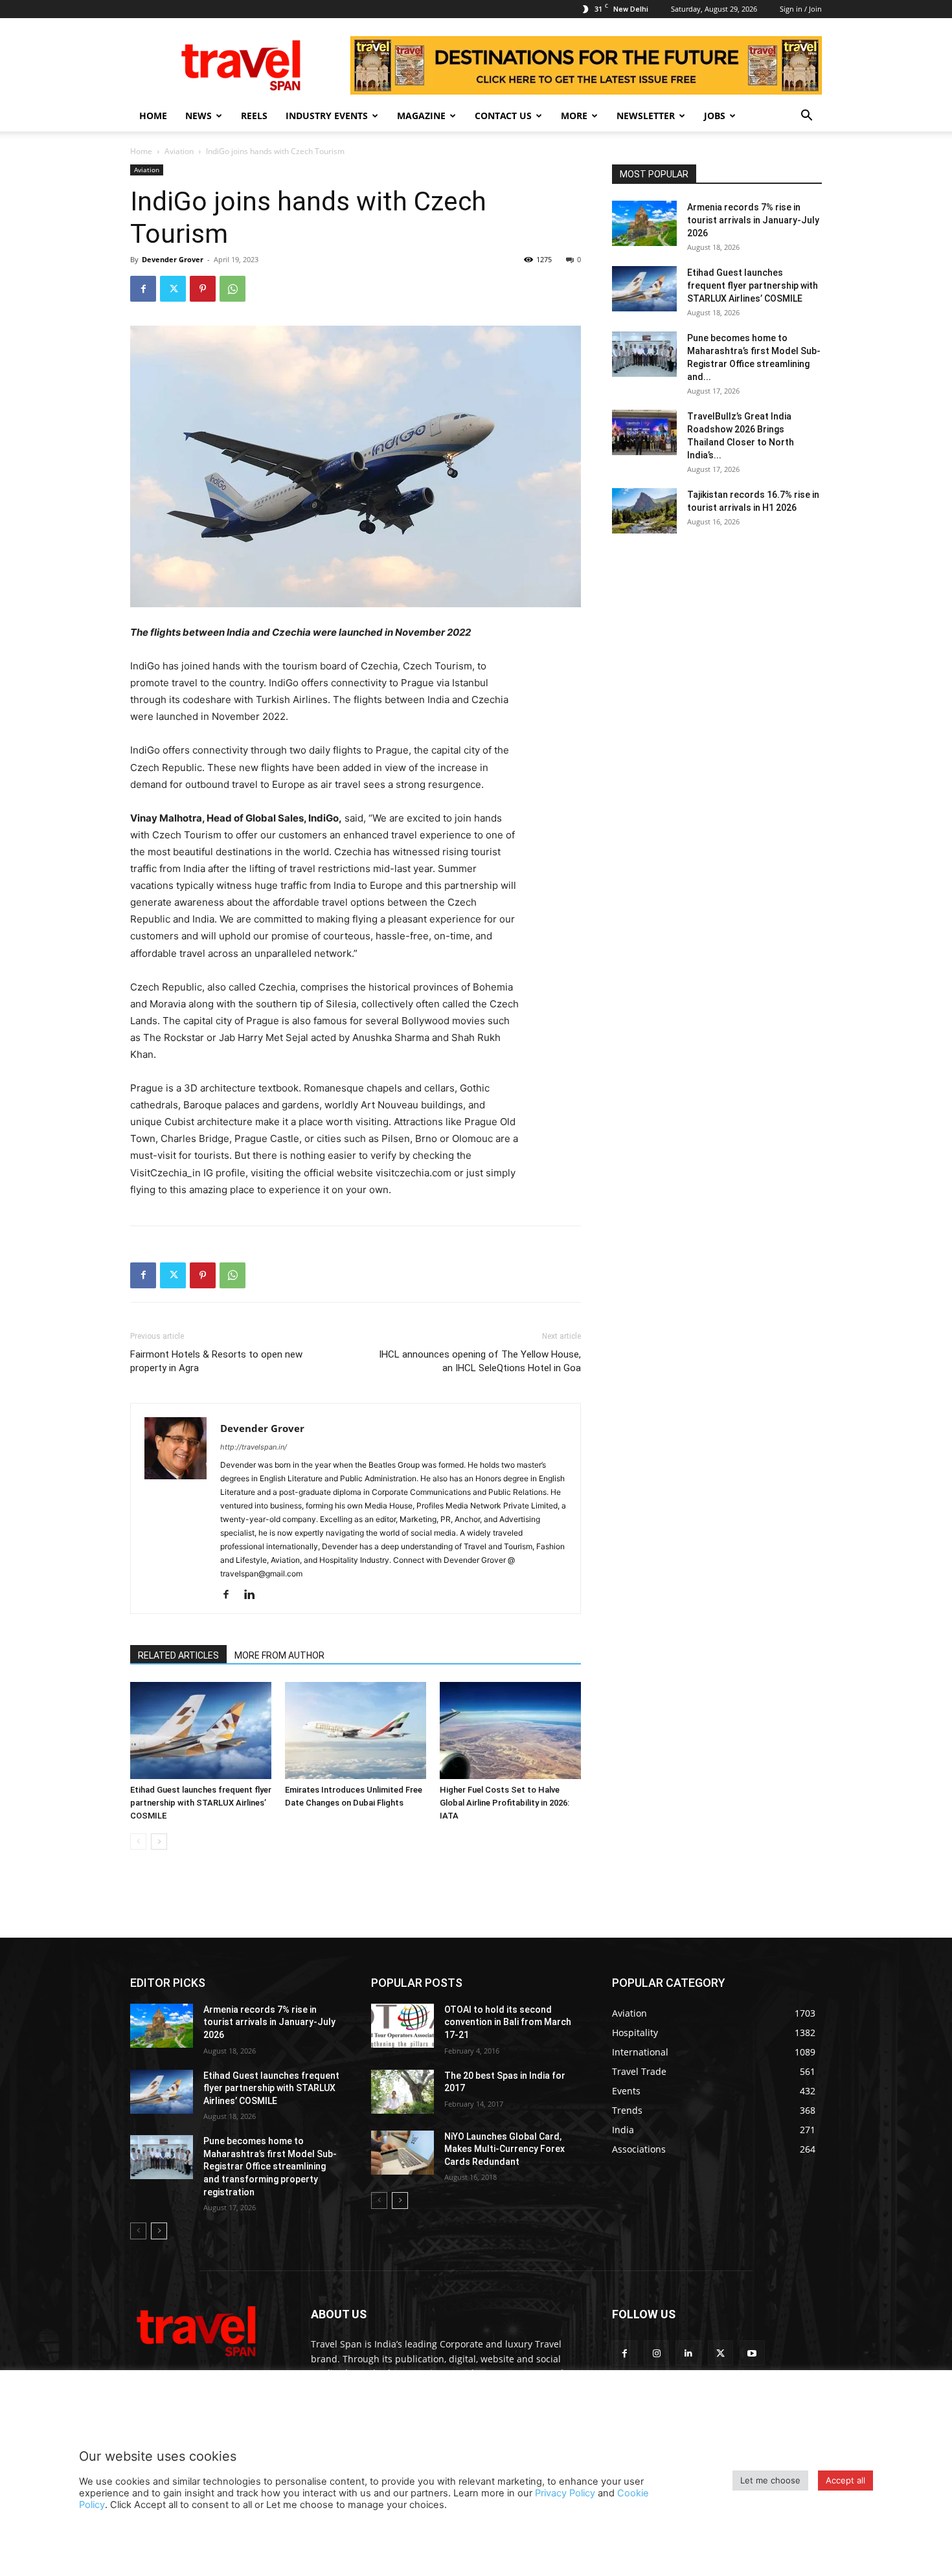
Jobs (715, 116)
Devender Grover (173, 259)
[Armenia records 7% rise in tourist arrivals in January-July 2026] (644, 223)
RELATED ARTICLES (178, 1655)
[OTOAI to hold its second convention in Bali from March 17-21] (402, 2026)
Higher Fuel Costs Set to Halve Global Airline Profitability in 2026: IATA (504, 1803)
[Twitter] (173, 289)
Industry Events (327, 116)
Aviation (179, 151)
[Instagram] (656, 2353)
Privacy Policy (565, 2493)
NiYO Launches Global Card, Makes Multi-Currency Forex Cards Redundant (504, 2149)
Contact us (503, 116)
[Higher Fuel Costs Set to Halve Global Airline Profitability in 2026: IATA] (510, 1730)
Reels (254, 116)
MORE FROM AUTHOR (279, 1655)
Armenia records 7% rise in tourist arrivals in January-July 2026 (753, 220)
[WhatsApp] (232, 289)
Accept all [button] (845, 2480)
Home (153, 116)
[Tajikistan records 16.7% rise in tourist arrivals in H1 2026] (644, 511)
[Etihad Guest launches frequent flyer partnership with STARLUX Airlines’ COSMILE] (201, 1730)
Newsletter (646, 116)
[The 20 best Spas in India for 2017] (402, 2092)
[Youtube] (752, 2353)
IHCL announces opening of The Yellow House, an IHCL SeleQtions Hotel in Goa (480, 1361)
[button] (806, 117)
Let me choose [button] (770, 2480)
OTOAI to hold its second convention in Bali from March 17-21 (508, 2022)
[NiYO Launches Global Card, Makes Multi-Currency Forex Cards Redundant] (402, 2153)
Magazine (421, 116)
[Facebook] (143, 289)
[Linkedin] (254, 1595)
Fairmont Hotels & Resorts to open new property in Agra (216, 1361)
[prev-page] (138, 1842)
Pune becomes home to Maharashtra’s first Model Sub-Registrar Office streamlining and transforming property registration (270, 2166)
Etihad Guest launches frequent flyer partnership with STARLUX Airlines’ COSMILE (201, 1803)
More (574, 116)
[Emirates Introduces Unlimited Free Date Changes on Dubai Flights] (356, 1730)
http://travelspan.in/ (254, 1447)
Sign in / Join (801, 9)
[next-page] (159, 1842)
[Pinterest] (203, 289)
